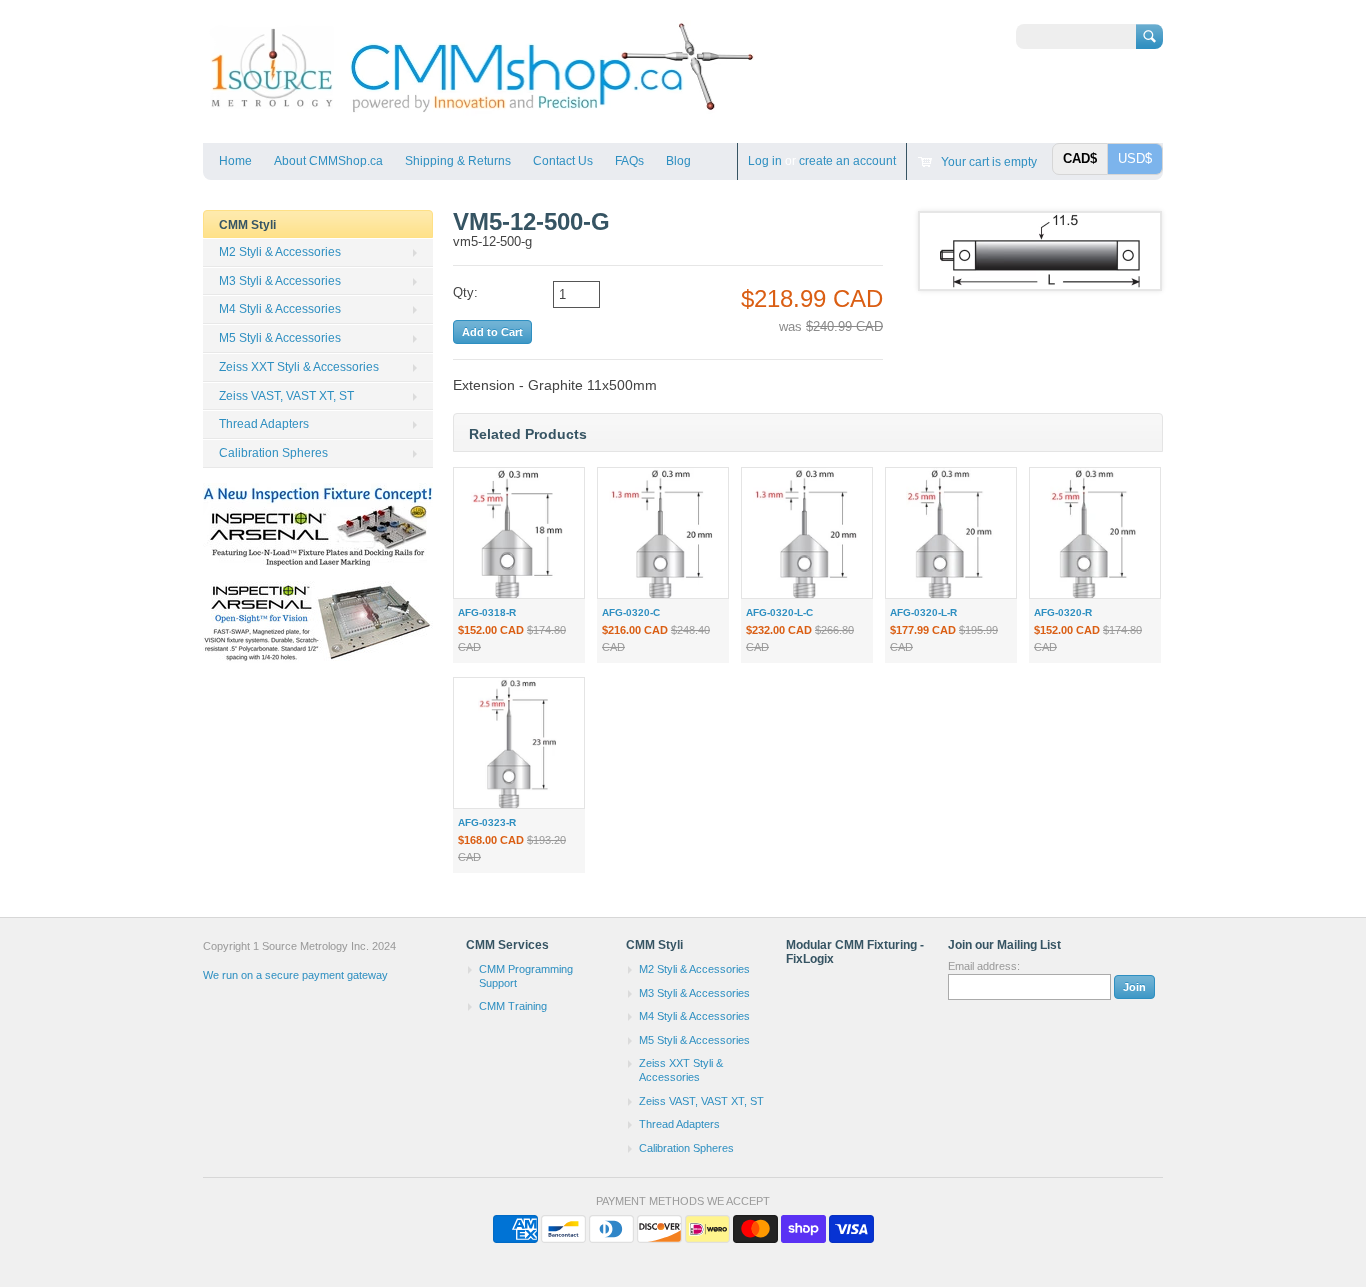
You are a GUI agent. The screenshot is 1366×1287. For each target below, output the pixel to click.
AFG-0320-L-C (779, 612)
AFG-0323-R (487, 822)
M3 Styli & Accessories (280, 281)
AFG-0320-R (1063, 612)
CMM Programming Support (526, 976)
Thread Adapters (264, 424)
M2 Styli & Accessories (280, 252)
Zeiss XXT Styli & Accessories (299, 367)
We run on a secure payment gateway (295, 975)
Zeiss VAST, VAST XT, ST (286, 396)
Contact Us (563, 161)
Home (235, 161)
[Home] (480, 113)
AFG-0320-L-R (923, 612)
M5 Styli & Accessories (280, 338)
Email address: (984, 966)
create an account (847, 161)
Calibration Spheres (273, 453)
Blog (678, 161)
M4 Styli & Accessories (280, 309)
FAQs (629, 161)
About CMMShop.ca (328, 161)
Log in (765, 161)
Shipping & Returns (458, 161)
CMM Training (513, 1006)
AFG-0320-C (631, 612)
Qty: (465, 292)
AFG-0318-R (487, 612)
